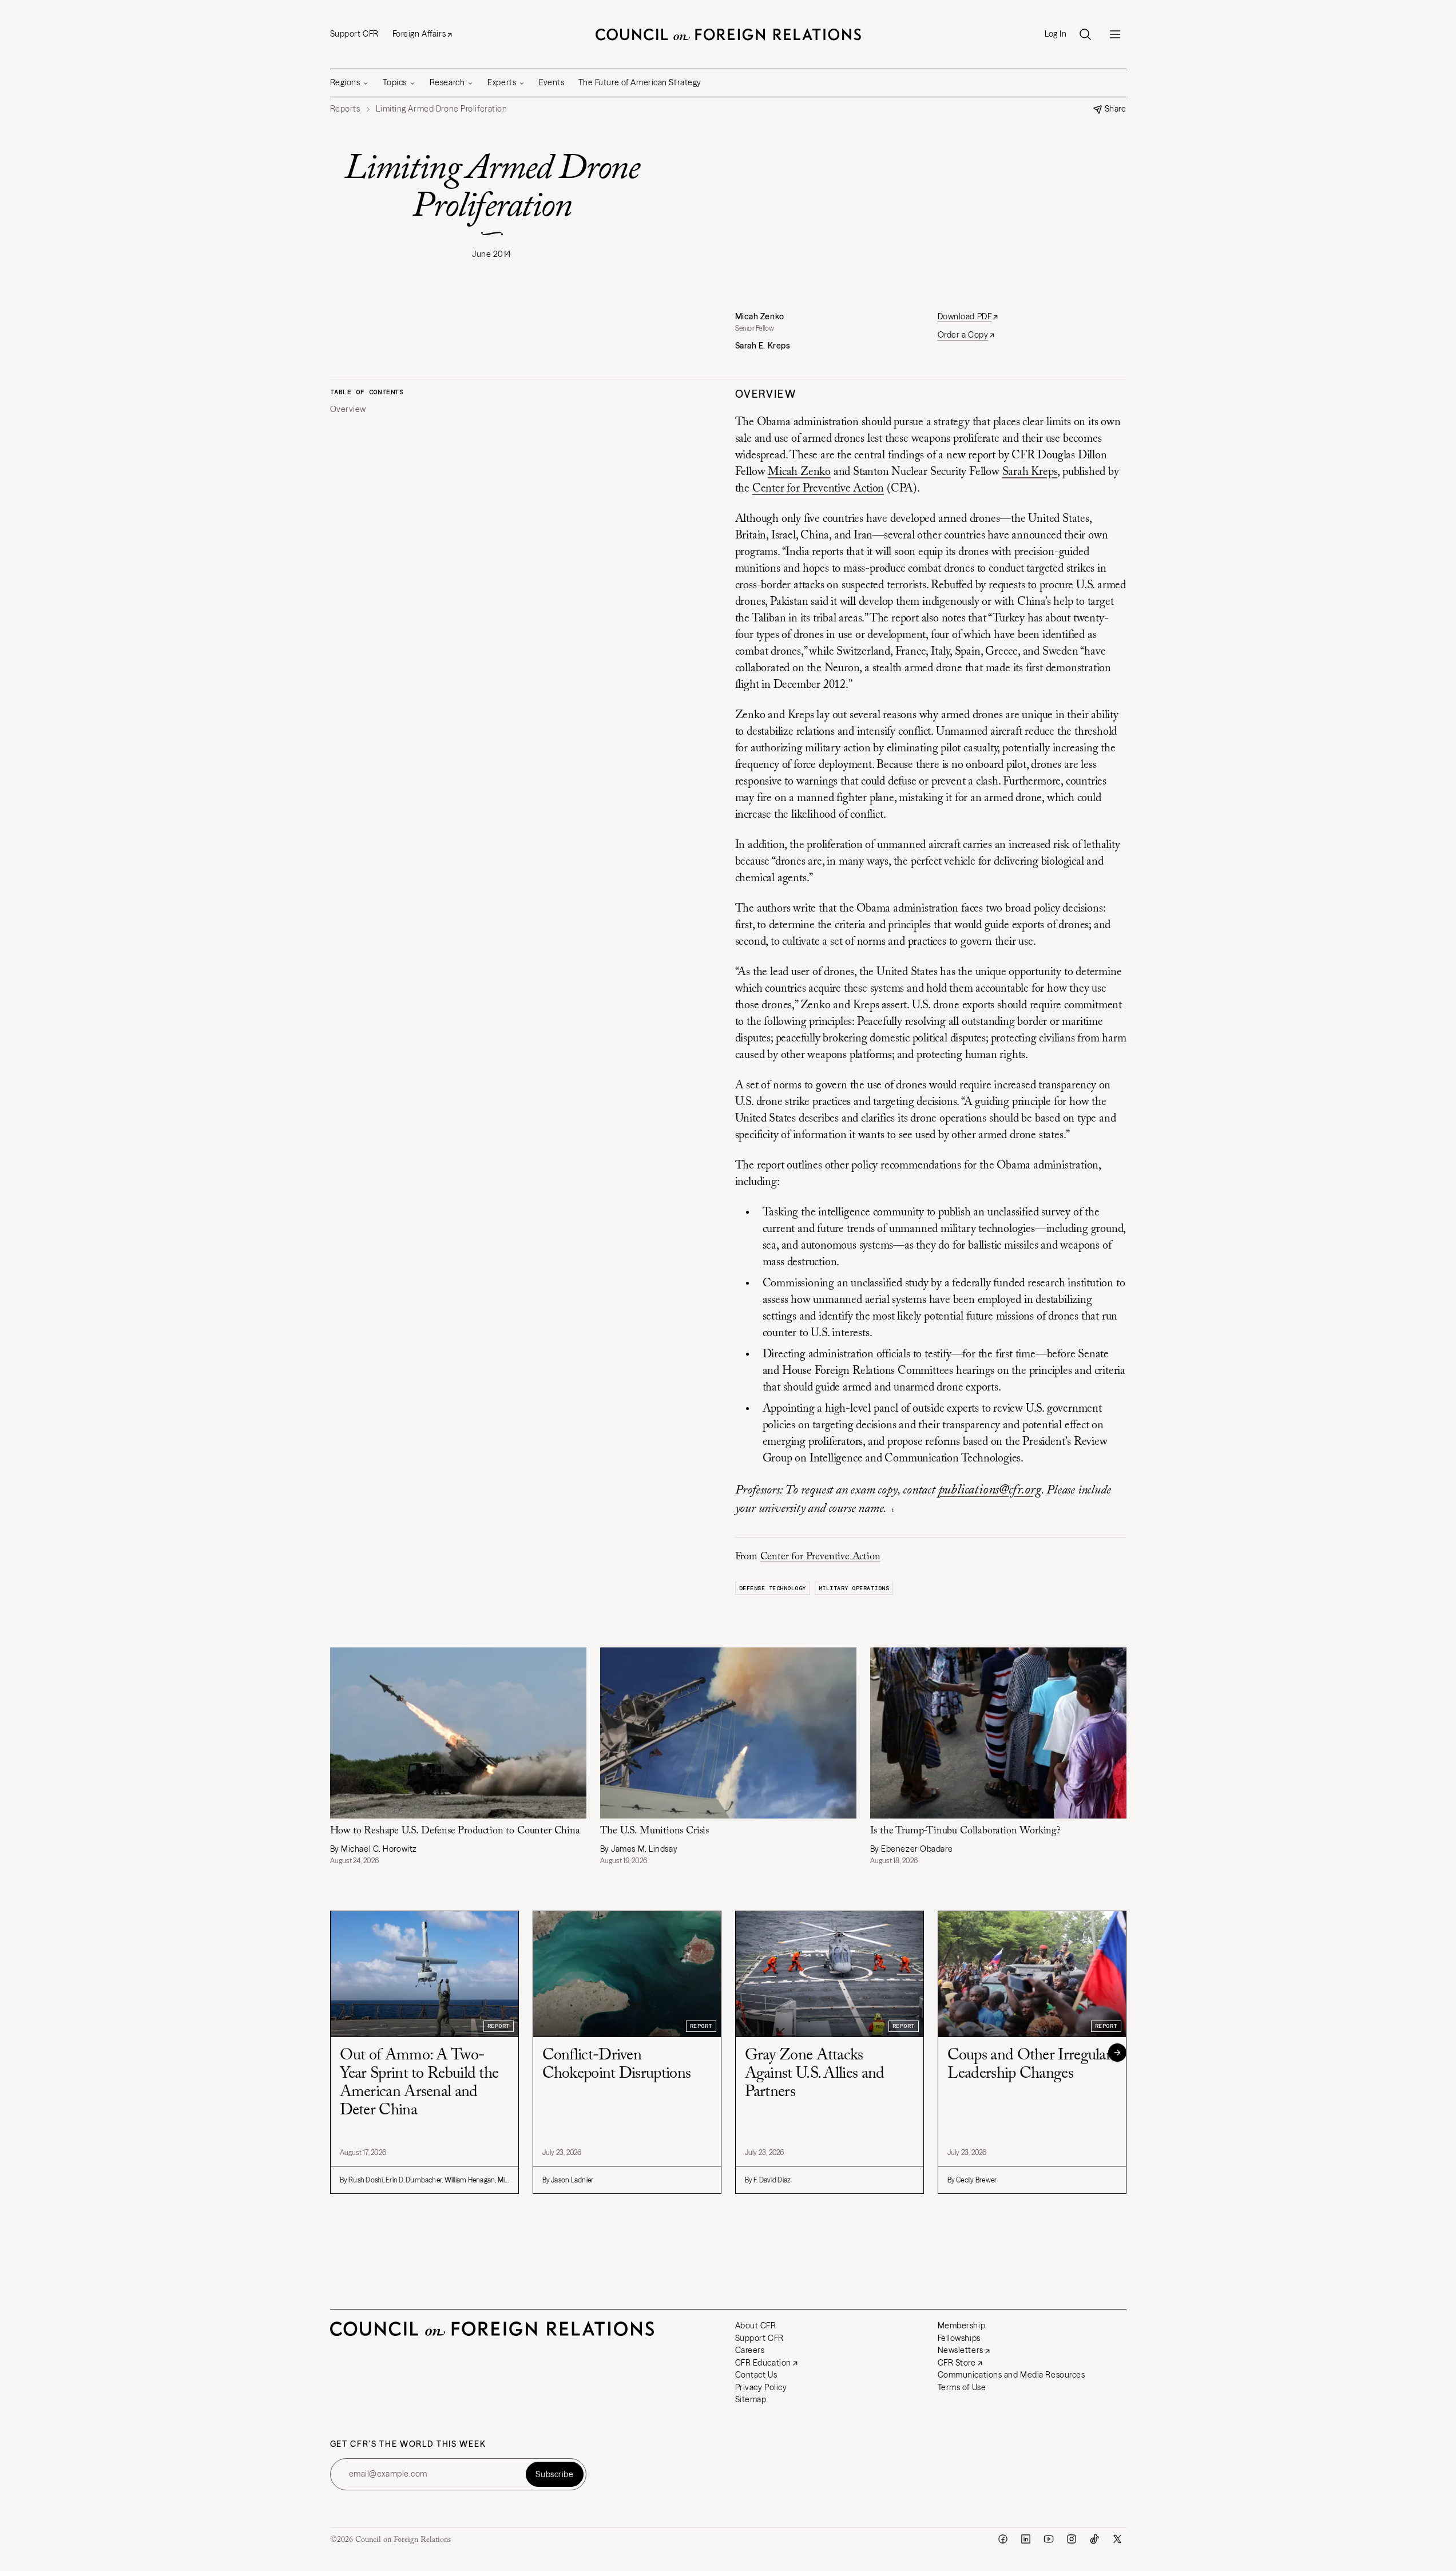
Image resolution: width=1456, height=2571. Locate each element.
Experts (502, 82)
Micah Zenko (799, 472)
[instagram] (1072, 2539)
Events (552, 82)
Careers (750, 2350)
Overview (348, 409)
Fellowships (959, 2338)
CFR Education (763, 2363)
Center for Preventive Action (818, 489)
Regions (345, 82)
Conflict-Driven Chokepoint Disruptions (617, 2065)
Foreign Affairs (419, 34)
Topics (394, 82)
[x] (1117, 2539)
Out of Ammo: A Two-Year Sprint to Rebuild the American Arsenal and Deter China (419, 2083)
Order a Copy (963, 335)
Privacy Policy (761, 2387)
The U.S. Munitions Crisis (655, 1831)
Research (447, 82)
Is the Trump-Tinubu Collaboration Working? (965, 1831)
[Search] (1085, 34)
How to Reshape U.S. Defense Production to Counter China (455, 1831)
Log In (1056, 34)
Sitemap (751, 2399)
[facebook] (1003, 2539)
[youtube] (1049, 2539)
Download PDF (965, 316)
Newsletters (961, 2350)
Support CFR (354, 34)
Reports (345, 109)
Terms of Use (962, 2387)
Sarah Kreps (1030, 472)
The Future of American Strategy (640, 82)
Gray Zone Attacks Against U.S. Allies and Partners (815, 2074)
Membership (962, 2326)
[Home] (728, 34)
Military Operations (854, 1588)
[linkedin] (1026, 2539)
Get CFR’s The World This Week (408, 2444)
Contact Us (756, 2375)
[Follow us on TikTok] (1094, 2539)
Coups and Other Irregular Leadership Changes (1029, 2065)
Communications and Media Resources (1011, 2375)
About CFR (756, 2326)
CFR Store (957, 2363)
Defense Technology (773, 1588)
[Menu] (1115, 34)
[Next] (1117, 2053)
